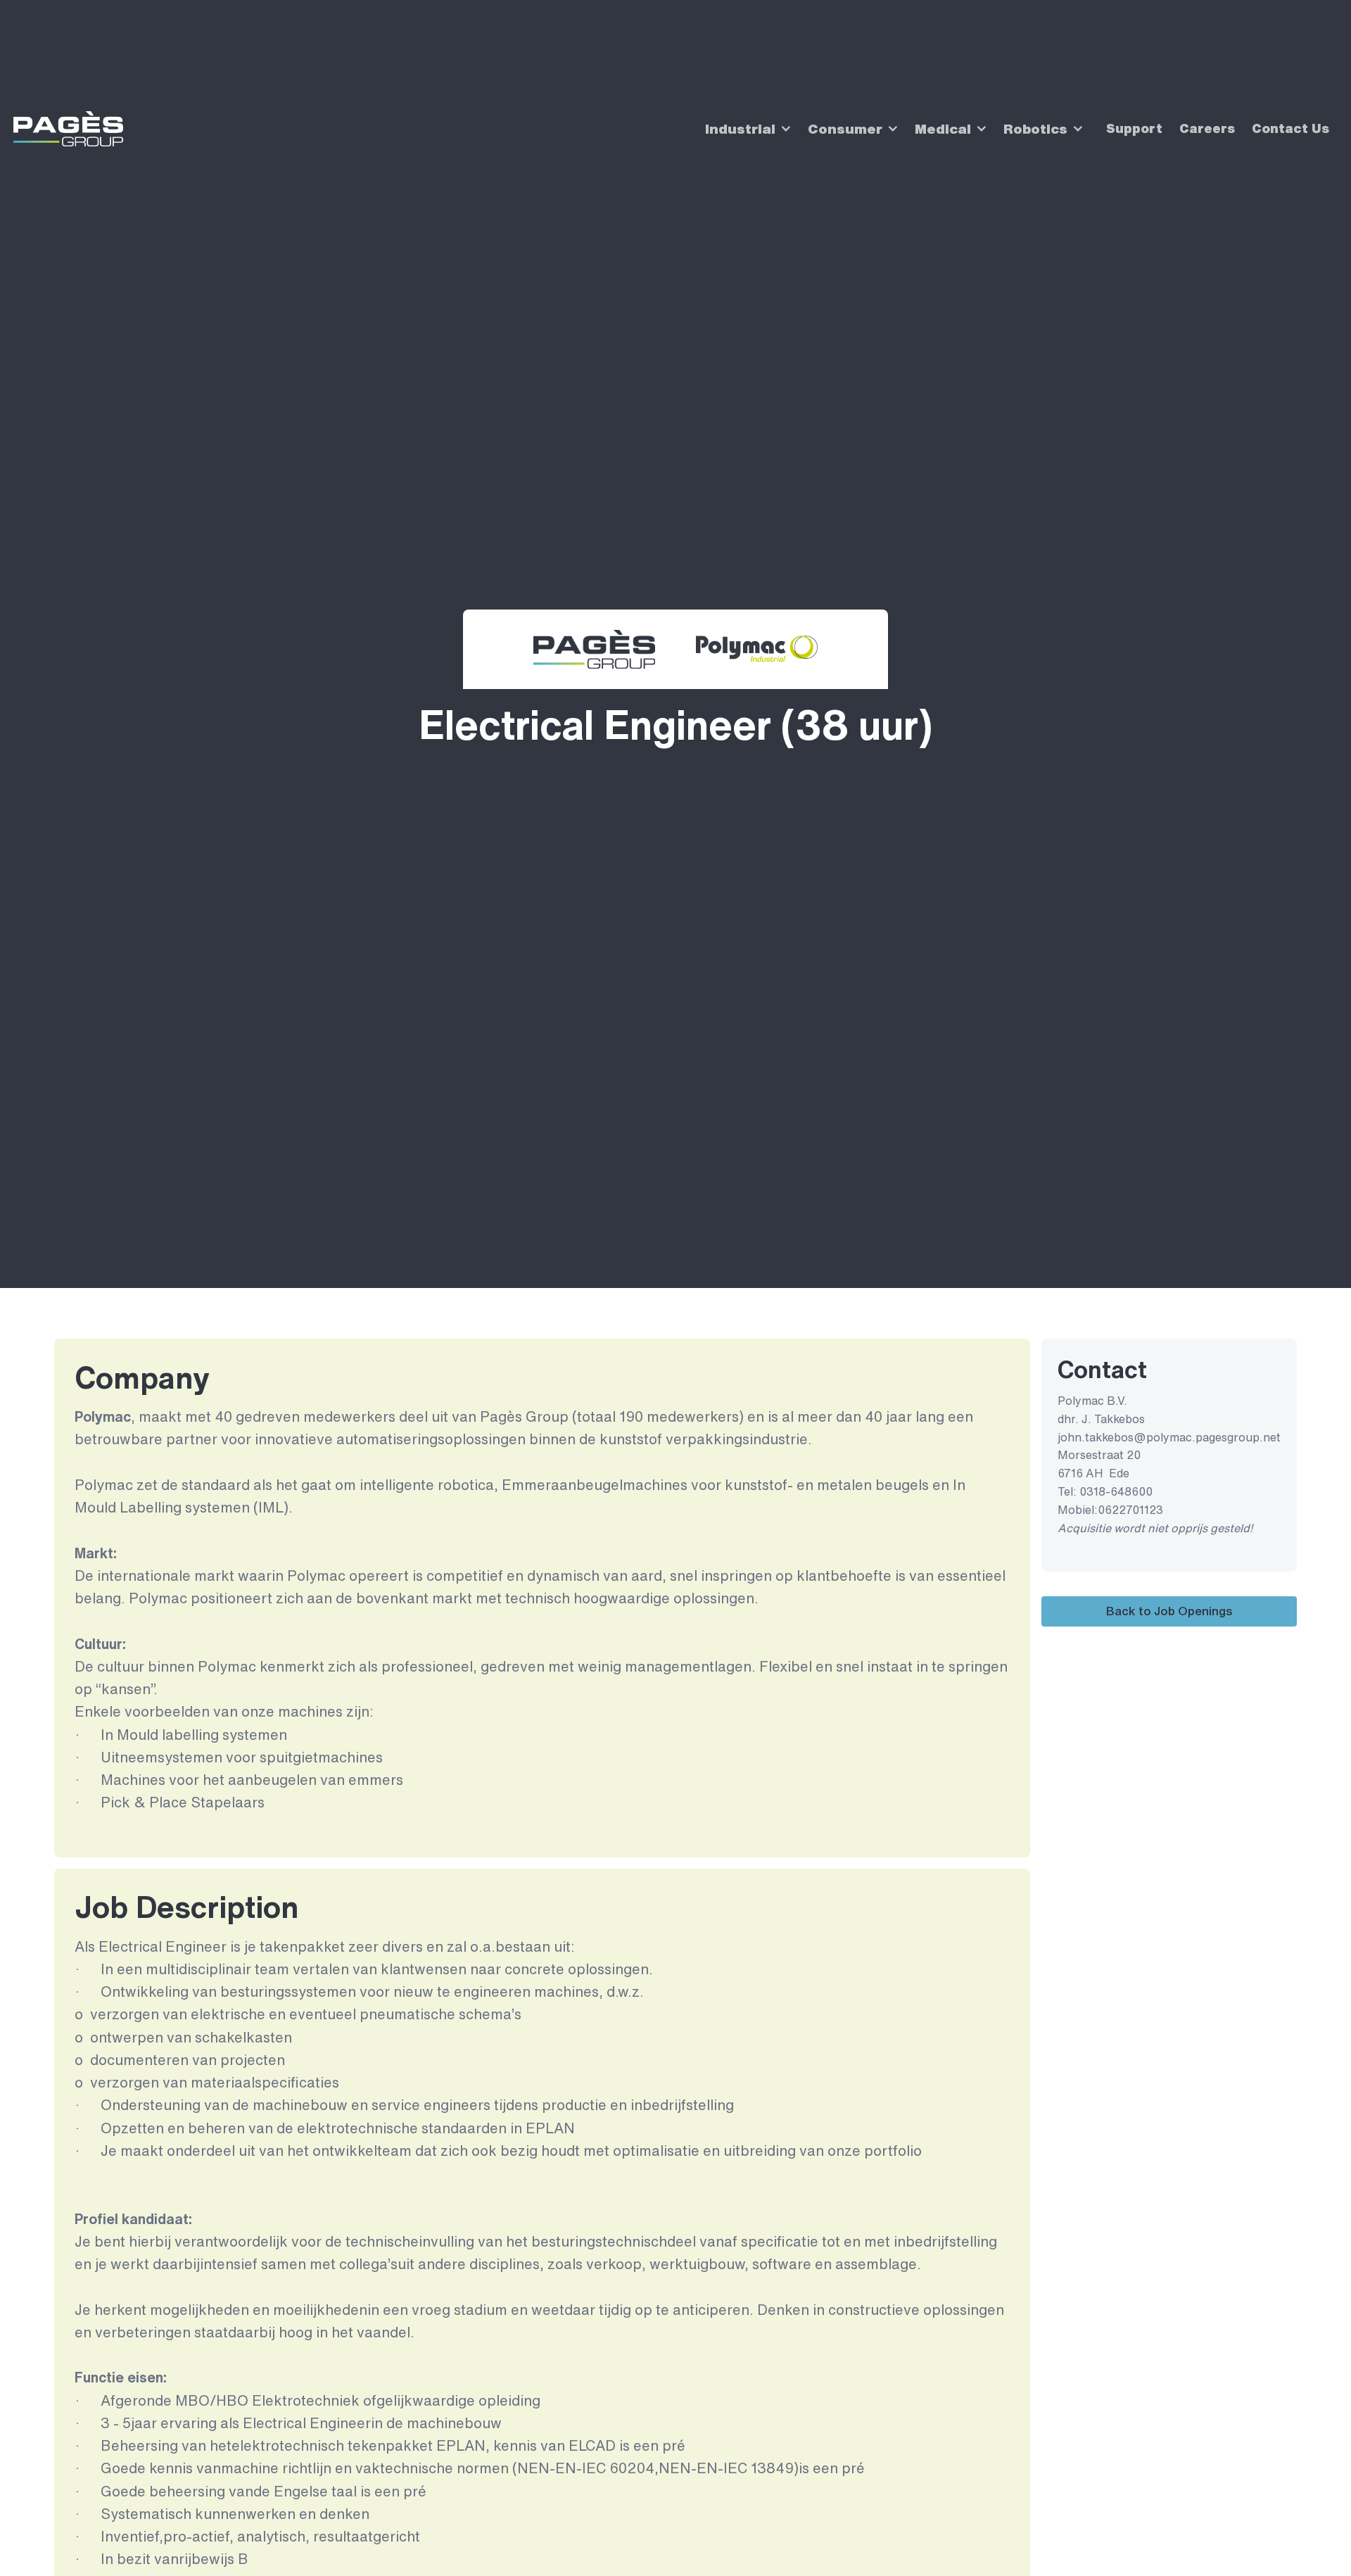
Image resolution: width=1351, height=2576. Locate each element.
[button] (744, 129)
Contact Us (1290, 128)
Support (1134, 128)
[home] (68, 129)
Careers (1207, 128)
